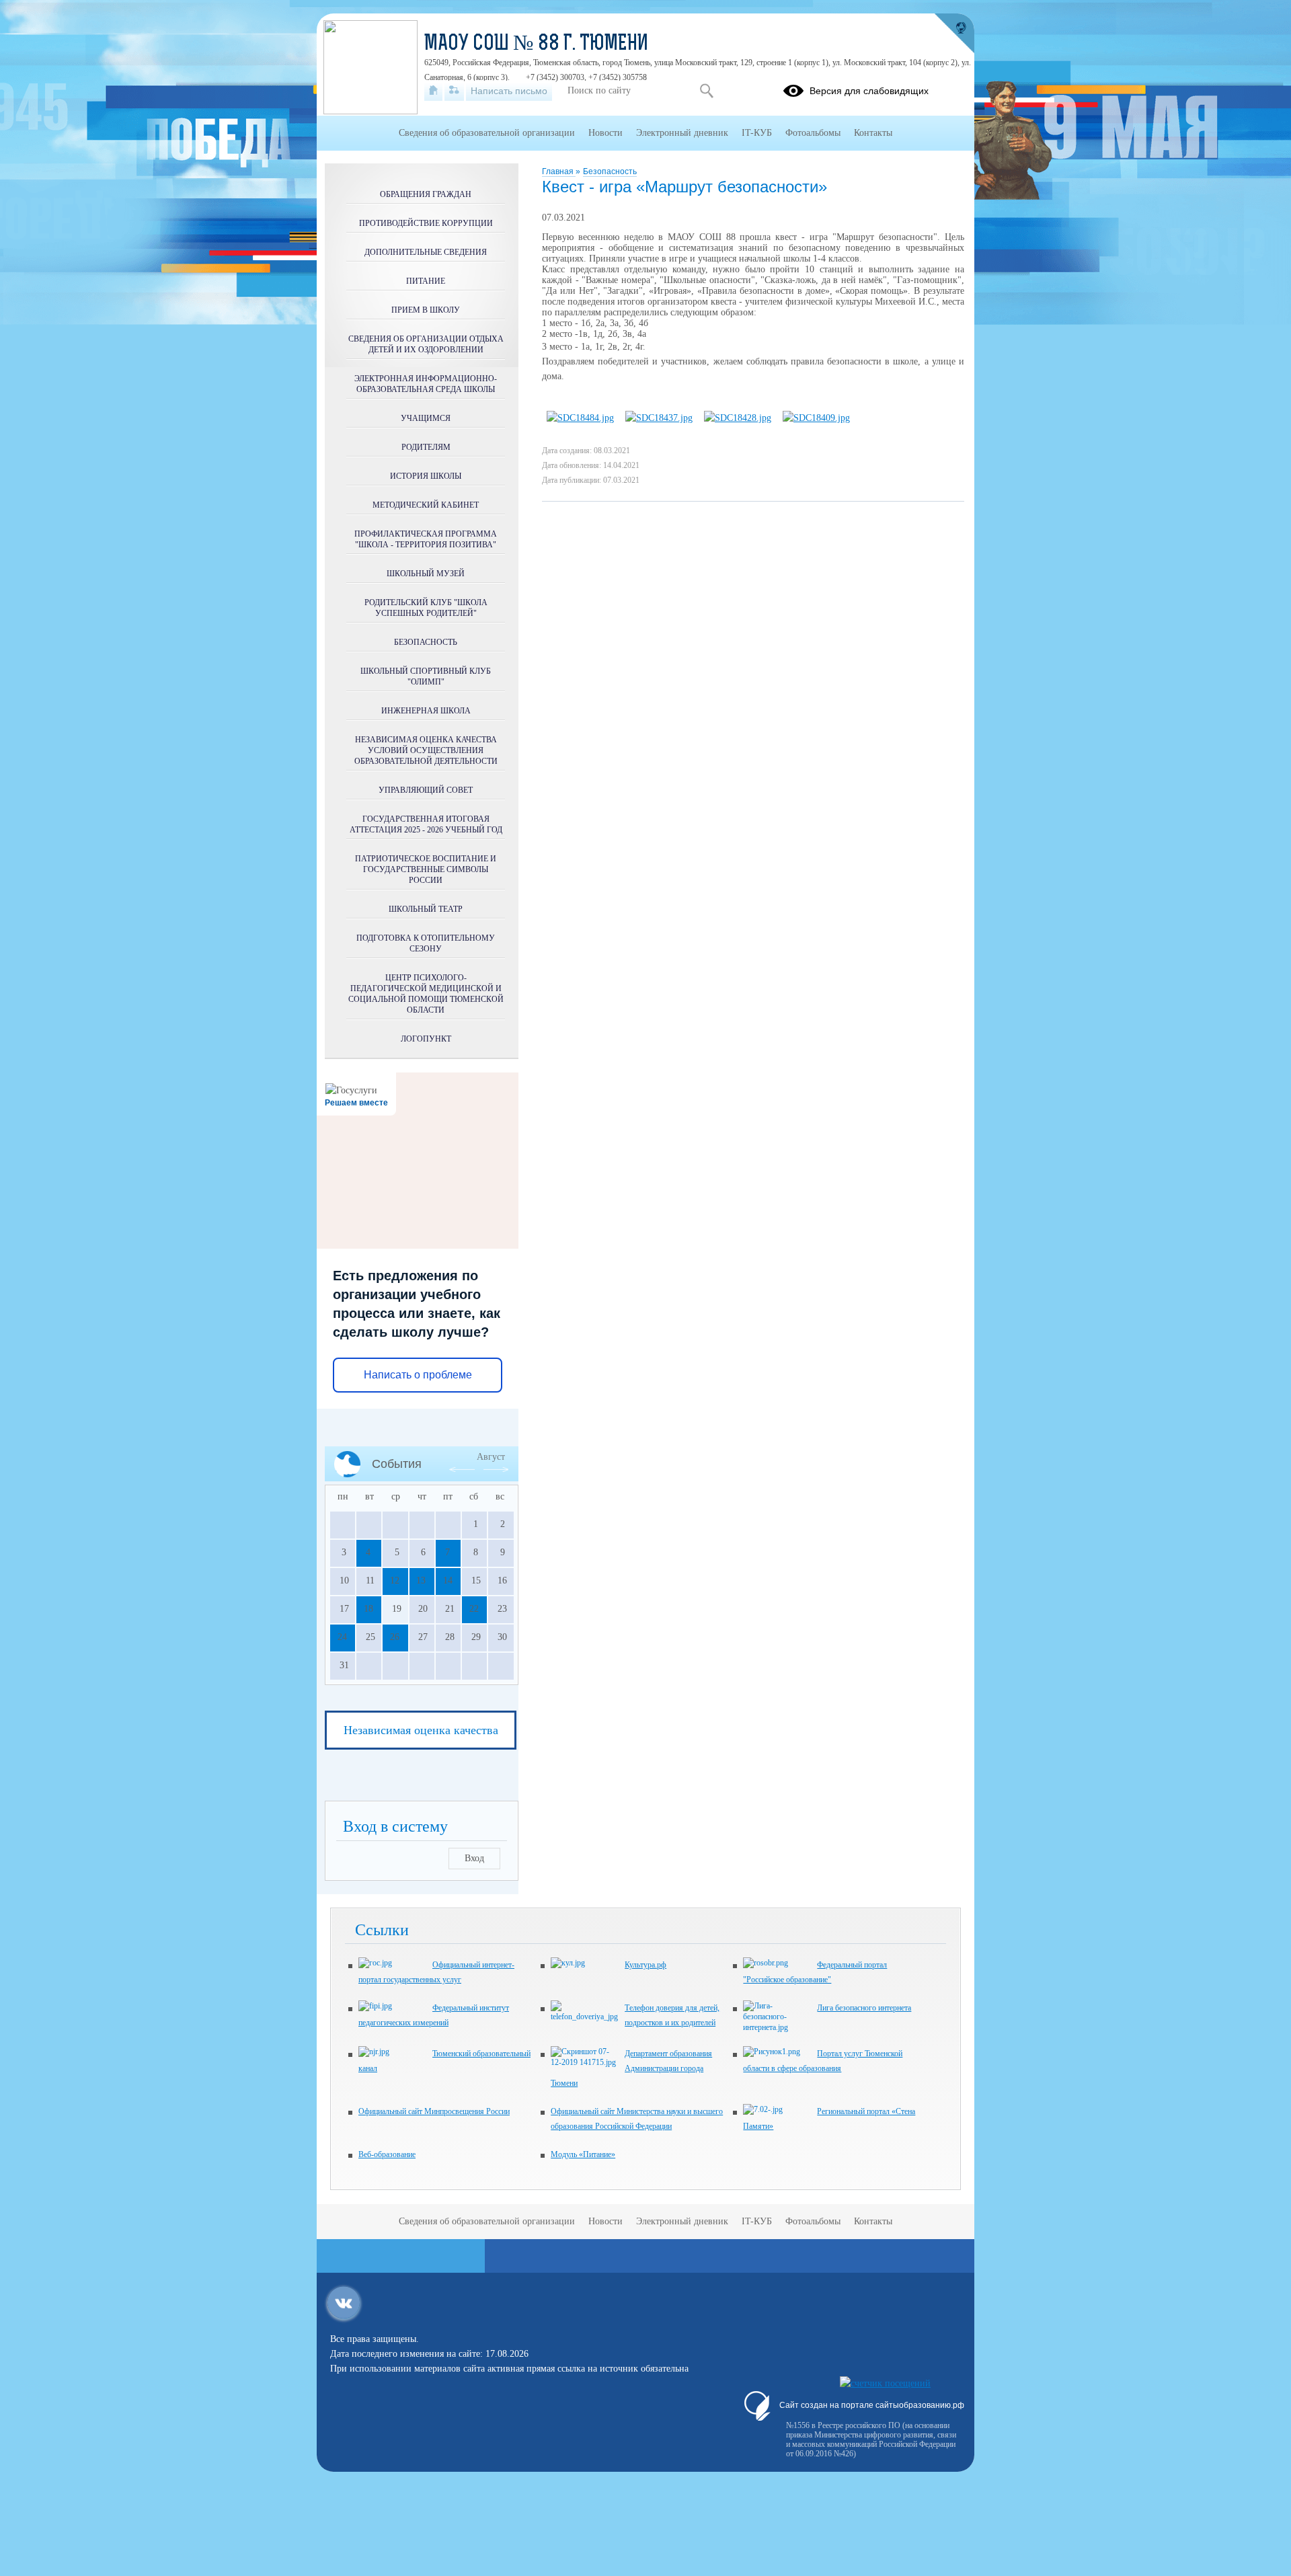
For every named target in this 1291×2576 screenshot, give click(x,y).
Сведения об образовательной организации (487, 133)
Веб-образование (387, 2154)
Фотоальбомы (813, 133)
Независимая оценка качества (421, 1730)
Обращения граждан (426, 194)
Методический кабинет (426, 505)
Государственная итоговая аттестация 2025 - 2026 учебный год (426, 824)
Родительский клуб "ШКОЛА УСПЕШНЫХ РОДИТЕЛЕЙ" (426, 608)
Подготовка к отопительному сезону (426, 943)
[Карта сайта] (454, 91)
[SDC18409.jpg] (816, 418)
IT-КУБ (757, 133)
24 (342, 1637)
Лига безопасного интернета (864, 2008)
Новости (605, 133)
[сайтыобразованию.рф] (954, 34)
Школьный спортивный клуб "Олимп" (426, 676)
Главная (559, 171)
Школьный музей (426, 574)
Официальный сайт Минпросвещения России (434, 2111)
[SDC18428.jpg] (738, 418)
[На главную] (433, 91)
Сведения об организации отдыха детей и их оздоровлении (426, 344)
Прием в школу (426, 310)
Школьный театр (426, 909)
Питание (426, 281)
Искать (706, 91)
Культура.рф (645, 1965)
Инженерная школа (426, 711)
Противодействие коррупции (426, 223)
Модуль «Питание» (583, 2154)
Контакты (873, 133)
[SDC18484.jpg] (580, 418)
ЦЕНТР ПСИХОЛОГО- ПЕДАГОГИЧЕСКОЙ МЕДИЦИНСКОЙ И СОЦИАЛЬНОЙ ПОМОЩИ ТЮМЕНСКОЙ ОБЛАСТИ (426, 994)
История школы (426, 476)
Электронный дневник (682, 133)
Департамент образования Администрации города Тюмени (631, 2068)
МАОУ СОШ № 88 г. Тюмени (536, 44)
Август (491, 1457)
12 (395, 1580)
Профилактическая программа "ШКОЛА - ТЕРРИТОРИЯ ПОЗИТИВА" (426, 539)
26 (395, 1637)
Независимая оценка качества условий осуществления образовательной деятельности (426, 750)
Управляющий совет (426, 790)
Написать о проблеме (418, 1375)
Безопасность (610, 171)
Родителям (426, 447)
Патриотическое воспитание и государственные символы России (426, 869)
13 (421, 1580)
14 (448, 1580)
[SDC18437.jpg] (659, 418)
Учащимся (426, 418)
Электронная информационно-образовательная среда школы (426, 384)
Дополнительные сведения (426, 252)
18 (368, 1609)
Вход (474, 1858)
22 (474, 1609)
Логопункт (426, 1039)
